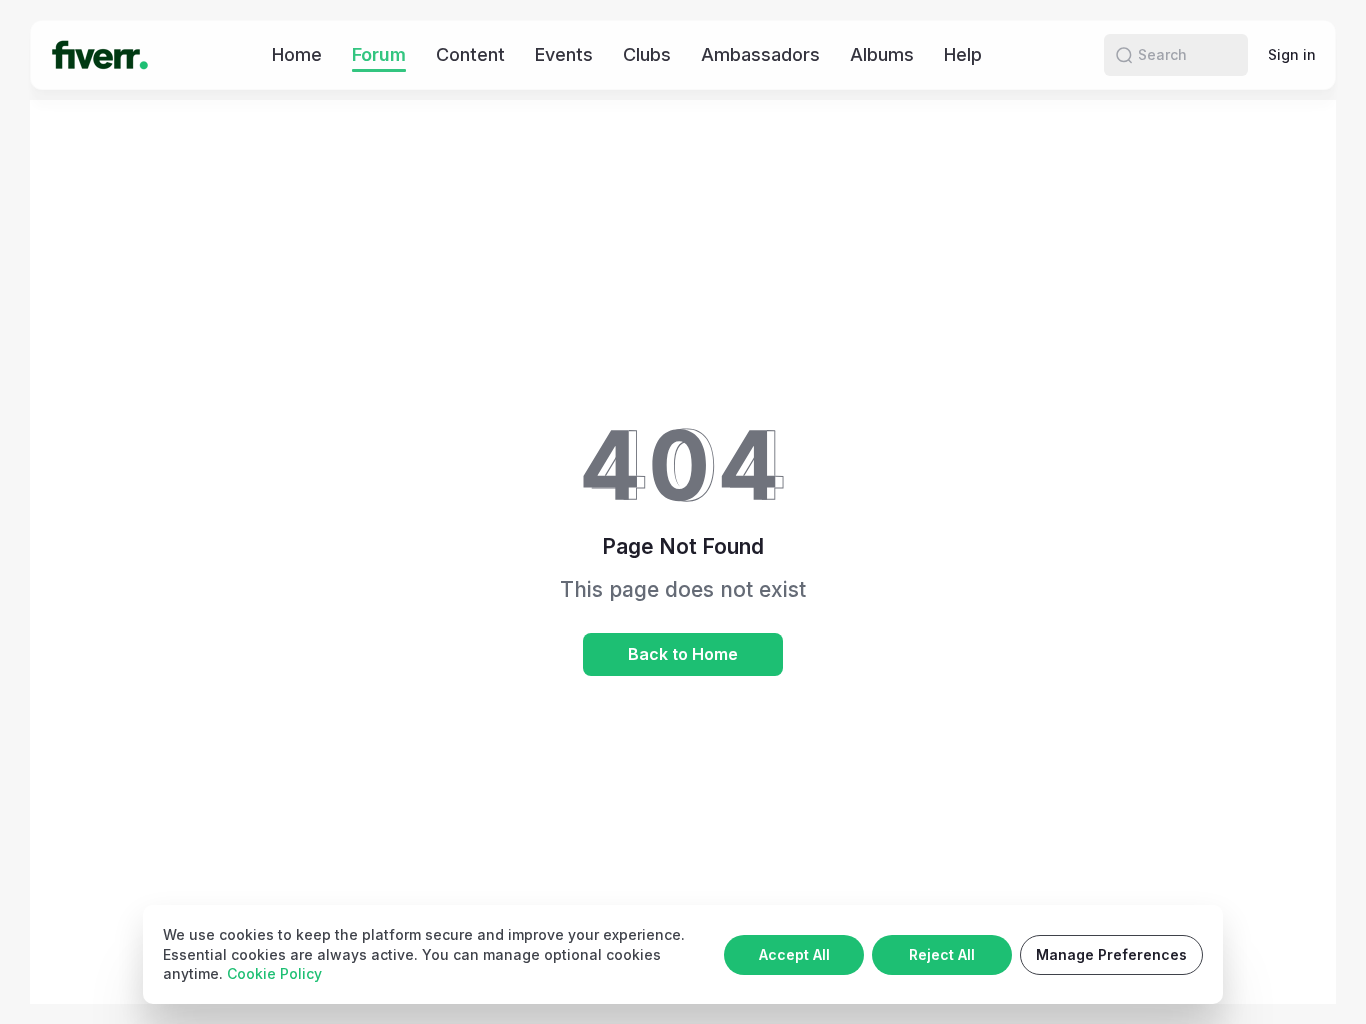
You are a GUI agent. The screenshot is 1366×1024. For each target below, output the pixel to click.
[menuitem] (297, 54)
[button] (1124, 55)
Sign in (1292, 54)
